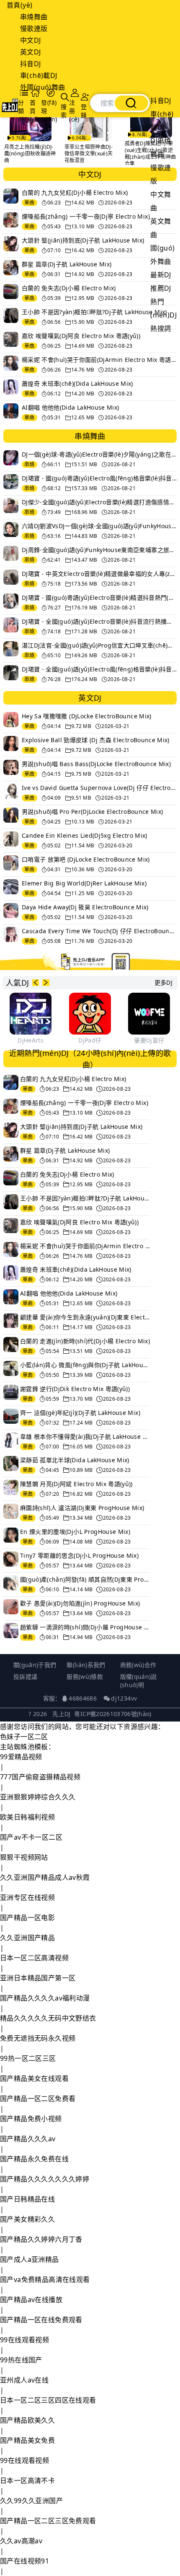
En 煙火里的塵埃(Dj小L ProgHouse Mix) (75, 1532)
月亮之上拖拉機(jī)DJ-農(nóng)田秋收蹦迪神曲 (30, 154)
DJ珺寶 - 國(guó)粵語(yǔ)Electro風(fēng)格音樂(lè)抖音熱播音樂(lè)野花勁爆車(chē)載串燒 (99, 478)
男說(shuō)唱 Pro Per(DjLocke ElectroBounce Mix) (92, 812)
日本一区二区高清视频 (34, 1958)
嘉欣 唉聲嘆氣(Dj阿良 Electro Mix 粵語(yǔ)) (81, 336)
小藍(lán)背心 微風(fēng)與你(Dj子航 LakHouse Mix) (85, 1365)
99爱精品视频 (21, 1757)
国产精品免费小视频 (31, 2119)
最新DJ (161, 275)
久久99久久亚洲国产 (31, 2501)
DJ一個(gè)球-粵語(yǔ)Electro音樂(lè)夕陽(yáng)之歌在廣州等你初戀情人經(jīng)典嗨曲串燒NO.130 (99, 454)
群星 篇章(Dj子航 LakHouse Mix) (67, 264)
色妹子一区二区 (24, 1737)
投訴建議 (25, 1676)
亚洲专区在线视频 (27, 1897)
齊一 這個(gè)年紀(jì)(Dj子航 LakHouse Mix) (80, 1413)
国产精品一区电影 (27, 1918)
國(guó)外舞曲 (162, 255)
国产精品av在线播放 (31, 2300)
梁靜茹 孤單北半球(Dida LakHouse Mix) (75, 1460)
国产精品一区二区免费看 (38, 2098)
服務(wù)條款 (85, 1676)
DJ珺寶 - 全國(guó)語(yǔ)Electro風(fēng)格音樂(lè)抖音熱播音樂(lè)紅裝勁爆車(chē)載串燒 (99, 669)
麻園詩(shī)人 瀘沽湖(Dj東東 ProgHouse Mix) (82, 1508)
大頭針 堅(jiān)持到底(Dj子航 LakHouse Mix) (83, 240)
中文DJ (31, 40)
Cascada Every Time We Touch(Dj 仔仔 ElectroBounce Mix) (99, 931)
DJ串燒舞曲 (161, 147)
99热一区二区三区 (28, 2058)
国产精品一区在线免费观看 (41, 2320)
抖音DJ (31, 64)
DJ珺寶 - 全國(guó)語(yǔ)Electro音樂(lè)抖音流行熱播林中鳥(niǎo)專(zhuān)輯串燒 (99, 621)
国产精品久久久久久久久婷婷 (45, 2179)
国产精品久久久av (28, 2139)
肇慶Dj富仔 (149, 1040)
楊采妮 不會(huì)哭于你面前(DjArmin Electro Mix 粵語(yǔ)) (99, 360)
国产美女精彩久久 (27, 2219)
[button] (36, 983)
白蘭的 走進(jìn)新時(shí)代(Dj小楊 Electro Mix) (85, 1341)
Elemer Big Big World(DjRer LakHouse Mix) (84, 883)
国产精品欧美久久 (27, 2420)
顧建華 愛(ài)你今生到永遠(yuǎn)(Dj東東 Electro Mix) (85, 1317)
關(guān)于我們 (35, 1665)
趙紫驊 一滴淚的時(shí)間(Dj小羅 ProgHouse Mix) (85, 1627)
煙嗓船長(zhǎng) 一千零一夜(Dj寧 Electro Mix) (86, 216)
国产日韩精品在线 (27, 2199)
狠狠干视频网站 (24, 1857)
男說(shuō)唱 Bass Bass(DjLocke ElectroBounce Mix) (96, 764)
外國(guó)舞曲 (43, 87)
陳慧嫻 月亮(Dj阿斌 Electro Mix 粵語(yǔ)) (76, 1484)
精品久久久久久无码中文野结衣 (48, 2018)
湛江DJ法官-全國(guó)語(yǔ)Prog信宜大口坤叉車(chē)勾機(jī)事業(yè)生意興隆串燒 (99, 645)
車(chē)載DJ (39, 75)
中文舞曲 (161, 201)
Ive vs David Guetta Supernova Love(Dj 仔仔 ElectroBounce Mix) (99, 788)
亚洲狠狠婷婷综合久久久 (38, 1797)
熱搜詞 (161, 328)
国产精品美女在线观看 (34, 2078)
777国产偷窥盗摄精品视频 (40, 1777)
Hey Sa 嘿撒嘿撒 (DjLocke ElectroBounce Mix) (87, 716)
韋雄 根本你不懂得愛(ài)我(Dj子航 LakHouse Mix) (85, 1436)
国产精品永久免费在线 (34, 2159)
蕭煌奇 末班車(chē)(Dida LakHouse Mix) (77, 383)
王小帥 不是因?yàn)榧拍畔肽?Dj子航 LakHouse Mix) (94, 312)
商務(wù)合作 (138, 1665)
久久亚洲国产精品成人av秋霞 (45, 1877)
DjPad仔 (90, 1040)
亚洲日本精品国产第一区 (38, 1978)
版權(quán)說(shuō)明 (139, 1681)
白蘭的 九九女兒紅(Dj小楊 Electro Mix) (75, 192)
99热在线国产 (21, 2360)
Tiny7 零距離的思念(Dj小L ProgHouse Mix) (79, 1555)
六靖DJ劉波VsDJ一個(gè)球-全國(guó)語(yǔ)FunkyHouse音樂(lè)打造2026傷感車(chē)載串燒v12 (99, 526)
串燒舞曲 (34, 17)
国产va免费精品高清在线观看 (45, 2279)
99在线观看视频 (24, 2340)
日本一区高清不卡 (27, 2480)
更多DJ (163, 982)
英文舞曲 (161, 228)
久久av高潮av (21, 2541)
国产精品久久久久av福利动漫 (45, 1998)
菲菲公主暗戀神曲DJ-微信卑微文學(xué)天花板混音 (89, 154)
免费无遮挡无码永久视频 (38, 2038)
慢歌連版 (34, 28)
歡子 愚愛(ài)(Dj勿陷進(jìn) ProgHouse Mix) (80, 1603)
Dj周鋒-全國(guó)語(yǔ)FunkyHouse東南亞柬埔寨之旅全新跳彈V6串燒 (99, 550)
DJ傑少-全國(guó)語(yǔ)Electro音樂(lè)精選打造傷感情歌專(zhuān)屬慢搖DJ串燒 (99, 502)
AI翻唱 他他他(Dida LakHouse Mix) (70, 407)
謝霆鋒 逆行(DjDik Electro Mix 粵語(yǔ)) (75, 1389)
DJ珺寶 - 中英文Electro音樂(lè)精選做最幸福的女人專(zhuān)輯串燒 (99, 574)
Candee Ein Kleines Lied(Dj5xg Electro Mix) (85, 835)
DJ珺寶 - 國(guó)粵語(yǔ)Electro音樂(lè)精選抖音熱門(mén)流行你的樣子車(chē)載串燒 (99, 598)
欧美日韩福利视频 (27, 1817)
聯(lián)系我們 (86, 1665)
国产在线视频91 (24, 2561)
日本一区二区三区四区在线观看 (48, 2400)
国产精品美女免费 (27, 2440)
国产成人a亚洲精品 (30, 2259)
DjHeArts (31, 1040)
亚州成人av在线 (24, 2380)
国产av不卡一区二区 (31, 1837)
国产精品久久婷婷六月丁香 (41, 2239)
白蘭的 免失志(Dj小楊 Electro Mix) (69, 288)
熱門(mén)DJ (163, 308)
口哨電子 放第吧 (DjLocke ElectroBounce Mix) (86, 859)
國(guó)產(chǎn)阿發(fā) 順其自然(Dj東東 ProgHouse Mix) (85, 1579)
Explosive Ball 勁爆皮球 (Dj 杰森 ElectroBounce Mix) (96, 740)
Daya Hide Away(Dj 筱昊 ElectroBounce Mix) (85, 907)
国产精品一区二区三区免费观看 (48, 2521)
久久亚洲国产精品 (27, 1938)
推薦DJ (161, 288)
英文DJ (31, 52)
